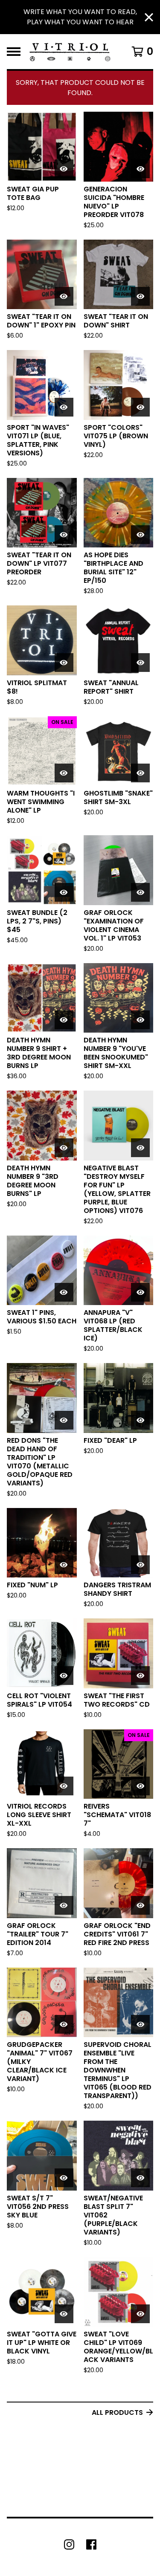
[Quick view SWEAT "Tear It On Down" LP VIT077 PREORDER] (64, 535)
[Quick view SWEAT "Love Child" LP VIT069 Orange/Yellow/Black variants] (140, 2314)
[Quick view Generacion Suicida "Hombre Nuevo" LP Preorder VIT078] (140, 169)
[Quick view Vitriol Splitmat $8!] (64, 663)
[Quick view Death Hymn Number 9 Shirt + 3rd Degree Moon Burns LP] (64, 1020)
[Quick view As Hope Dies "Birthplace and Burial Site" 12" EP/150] (140, 535)
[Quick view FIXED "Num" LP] (64, 1565)
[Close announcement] (149, 17)
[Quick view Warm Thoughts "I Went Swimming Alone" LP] (64, 773)
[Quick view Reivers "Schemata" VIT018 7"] (140, 1786)
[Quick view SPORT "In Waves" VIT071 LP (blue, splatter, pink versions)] (64, 407)
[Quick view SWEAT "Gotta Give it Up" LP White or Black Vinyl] (64, 2314)
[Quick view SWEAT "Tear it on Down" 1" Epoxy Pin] (64, 296)
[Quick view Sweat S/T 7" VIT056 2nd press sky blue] (64, 2178)
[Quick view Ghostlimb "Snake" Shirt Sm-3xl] (140, 773)
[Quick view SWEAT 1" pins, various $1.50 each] (64, 1292)
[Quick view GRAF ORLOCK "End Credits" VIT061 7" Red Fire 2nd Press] (140, 1905)
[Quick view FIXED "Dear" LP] (140, 1420)
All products (117, 2412)
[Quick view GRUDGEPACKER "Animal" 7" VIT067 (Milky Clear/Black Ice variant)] (64, 2024)
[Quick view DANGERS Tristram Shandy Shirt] (140, 1565)
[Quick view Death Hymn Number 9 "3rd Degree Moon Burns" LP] (64, 1148)
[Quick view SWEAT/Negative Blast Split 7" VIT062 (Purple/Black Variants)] (140, 2178)
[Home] (70, 52)
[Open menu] (14, 52)
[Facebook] (91, 2544)
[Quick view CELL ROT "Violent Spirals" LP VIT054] (64, 1676)
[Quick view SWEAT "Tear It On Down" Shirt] (140, 296)
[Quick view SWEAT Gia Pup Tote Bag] (64, 169)
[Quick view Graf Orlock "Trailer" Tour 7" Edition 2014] (64, 1905)
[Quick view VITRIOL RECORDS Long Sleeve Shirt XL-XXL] (64, 1786)
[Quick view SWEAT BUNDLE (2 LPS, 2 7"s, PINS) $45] (64, 892)
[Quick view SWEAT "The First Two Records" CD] (140, 1676)
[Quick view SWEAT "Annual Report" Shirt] (140, 663)
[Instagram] (69, 2544)
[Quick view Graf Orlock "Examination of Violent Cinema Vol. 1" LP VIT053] (140, 892)
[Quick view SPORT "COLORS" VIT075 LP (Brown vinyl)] (140, 407)
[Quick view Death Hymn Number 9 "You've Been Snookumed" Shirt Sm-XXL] (140, 1020)
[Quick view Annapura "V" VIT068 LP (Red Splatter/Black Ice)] (140, 1292)
